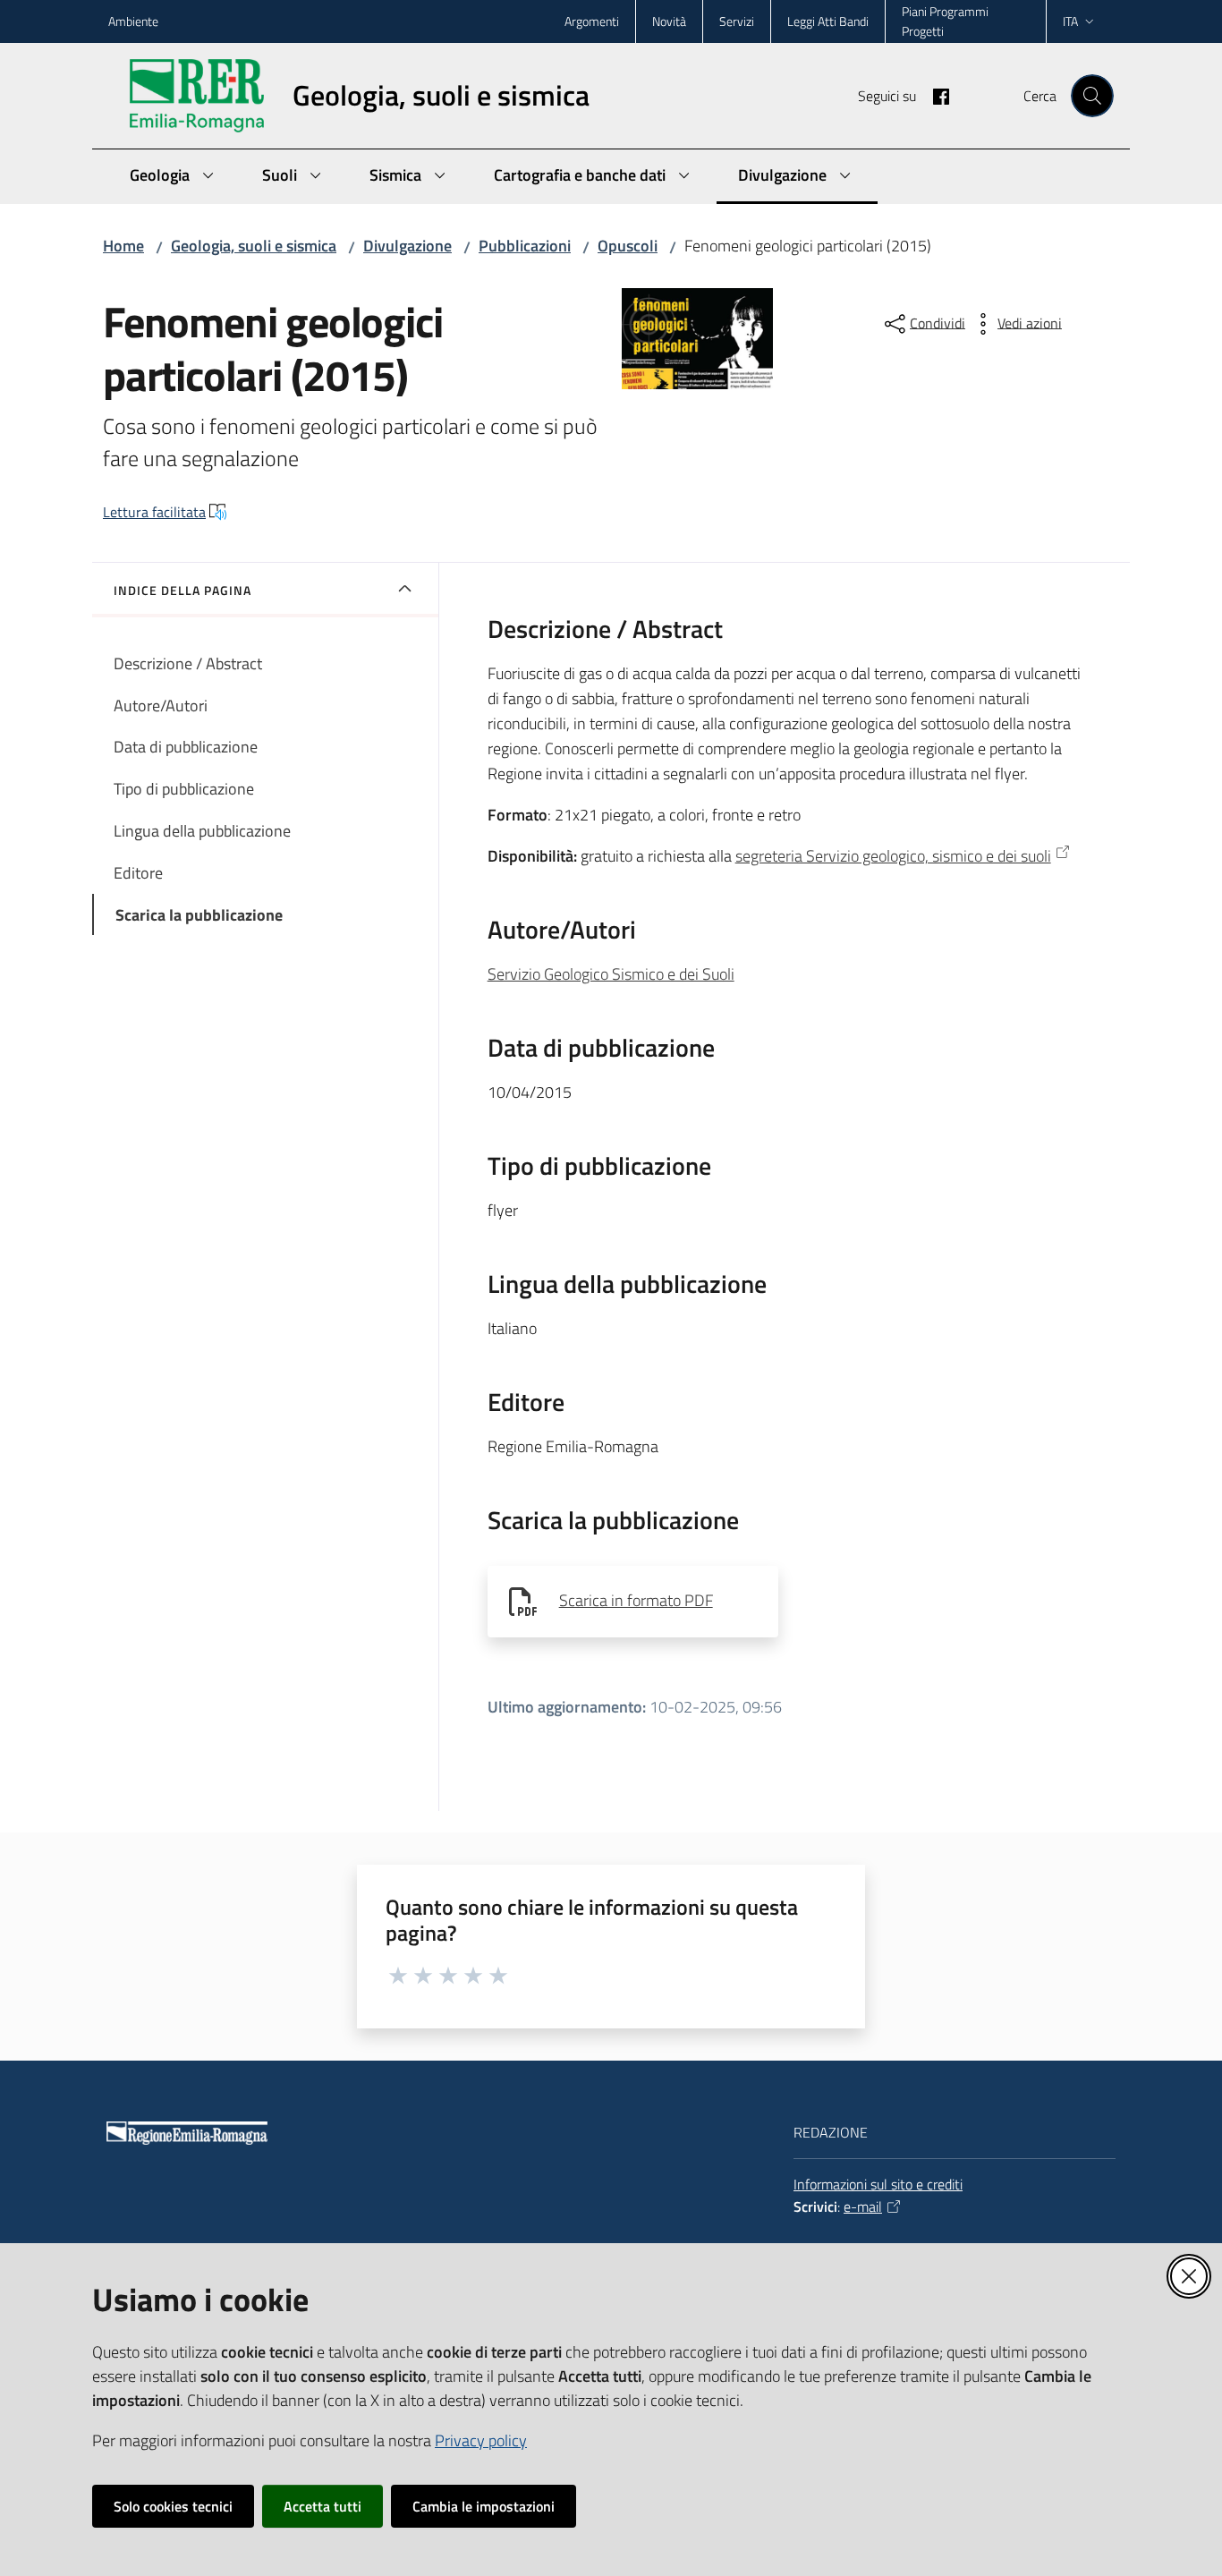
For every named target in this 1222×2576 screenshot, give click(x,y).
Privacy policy (481, 2440)
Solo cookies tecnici (173, 2506)
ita (1070, 21)
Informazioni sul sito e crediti (878, 2184)
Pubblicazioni (525, 246)
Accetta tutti (322, 2506)
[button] (1092, 96)
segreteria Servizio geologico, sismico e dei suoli (893, 856)
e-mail (863, 2206)
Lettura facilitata (154, 512)
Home (123, 246)
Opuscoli (628, 246)
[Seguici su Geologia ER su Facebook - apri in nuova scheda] (934, 95)
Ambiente (133, 21)
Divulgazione (407, 246)
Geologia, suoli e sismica (254, 246)
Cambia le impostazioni (484, 2506)
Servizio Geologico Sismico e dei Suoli (611, 974)
